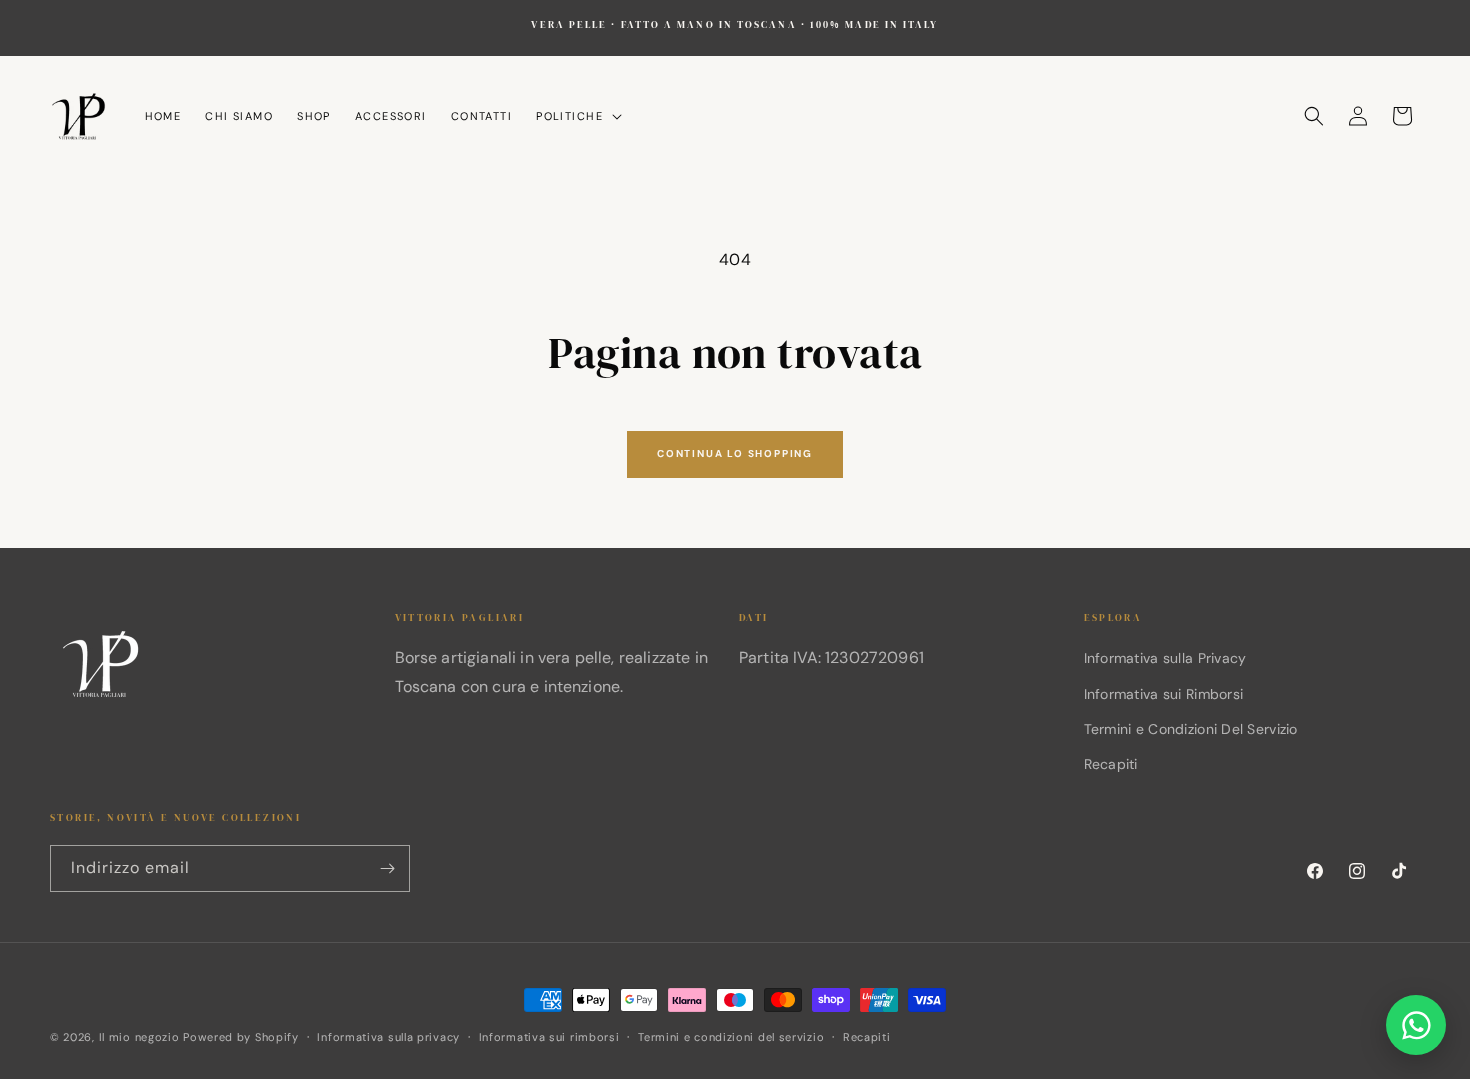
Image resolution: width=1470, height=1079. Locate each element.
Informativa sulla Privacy (1165, 658)
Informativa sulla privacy (388, 1037)
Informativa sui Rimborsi (1164, 694)
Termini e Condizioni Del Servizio (1191, 729)
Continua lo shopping (735, 453)
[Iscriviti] (387, 868)
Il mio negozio (139, 1037)
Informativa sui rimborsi (549, 1037)
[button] (577, 116)
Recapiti (1111, 764)
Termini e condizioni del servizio (731, 1037)
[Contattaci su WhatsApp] (1416, 1025)
